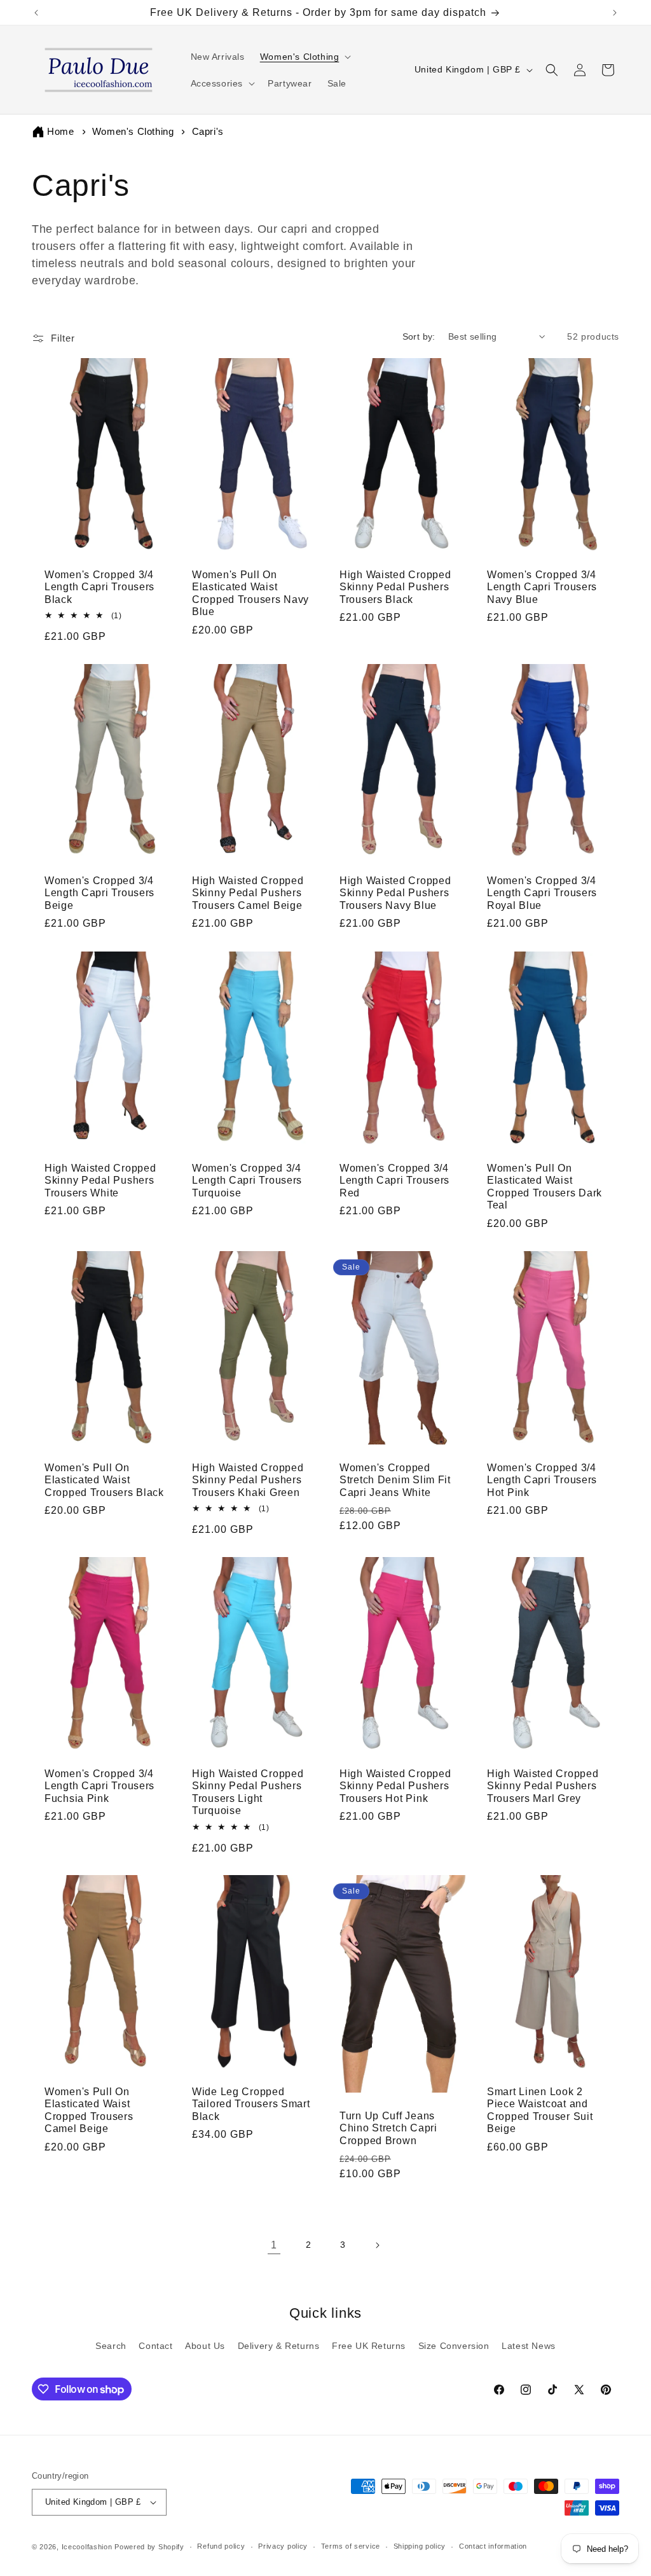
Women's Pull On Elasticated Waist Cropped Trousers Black (104, 1480)
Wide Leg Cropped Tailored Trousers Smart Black (251, 2104)
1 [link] (274, 2245)
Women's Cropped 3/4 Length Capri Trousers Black (99, 587)
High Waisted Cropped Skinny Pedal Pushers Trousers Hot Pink (395, 1786)
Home (60, 131)
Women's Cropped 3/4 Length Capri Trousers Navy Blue (542, 587)
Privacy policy (283, 2546)
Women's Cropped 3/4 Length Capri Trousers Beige (99, 893)
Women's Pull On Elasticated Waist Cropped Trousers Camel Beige (89, 2110)
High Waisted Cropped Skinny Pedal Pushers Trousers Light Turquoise (248, 1792)
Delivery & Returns (279, 2346)
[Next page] (377, 2245)
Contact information (493, 2546)
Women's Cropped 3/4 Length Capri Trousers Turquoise (247, 1181)
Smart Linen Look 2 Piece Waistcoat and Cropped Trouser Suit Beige (540, 2110)
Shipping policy (420, 2546)
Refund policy (221, 2546)
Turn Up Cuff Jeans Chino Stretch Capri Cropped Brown (388, 2128)
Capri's (208, 131)
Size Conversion (454, 2346)
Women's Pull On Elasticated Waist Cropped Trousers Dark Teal (545, 1187)
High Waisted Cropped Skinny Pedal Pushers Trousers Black (395, 587)
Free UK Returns (369, 2346)
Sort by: (419, 336)
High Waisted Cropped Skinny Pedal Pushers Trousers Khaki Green (248, 1480)
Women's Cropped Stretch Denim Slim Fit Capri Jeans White (395, 1480)
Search (111, 2346)
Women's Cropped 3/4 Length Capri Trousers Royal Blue (542, 893)
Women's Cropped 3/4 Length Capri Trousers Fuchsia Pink (99, 1786)
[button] (305, 57)
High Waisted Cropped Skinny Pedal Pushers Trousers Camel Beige (248, 893)
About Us (205, 2346)
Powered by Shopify (149, 2547)
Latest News (529, 2346)
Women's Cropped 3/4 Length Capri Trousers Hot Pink (542, 1480)
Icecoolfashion (87, 2547)
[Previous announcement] (36, 13)
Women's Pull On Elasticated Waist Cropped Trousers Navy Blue (250, 593)
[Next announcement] (615, 13)
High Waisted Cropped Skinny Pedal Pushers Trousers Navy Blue (395, 893)
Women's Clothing (134, 131)
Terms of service (351, 2546)
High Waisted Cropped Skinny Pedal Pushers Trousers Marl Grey (543, 1786)
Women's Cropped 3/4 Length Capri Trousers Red (394, 1181)
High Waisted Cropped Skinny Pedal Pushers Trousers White (100, 1181)
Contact (155, 2346)
